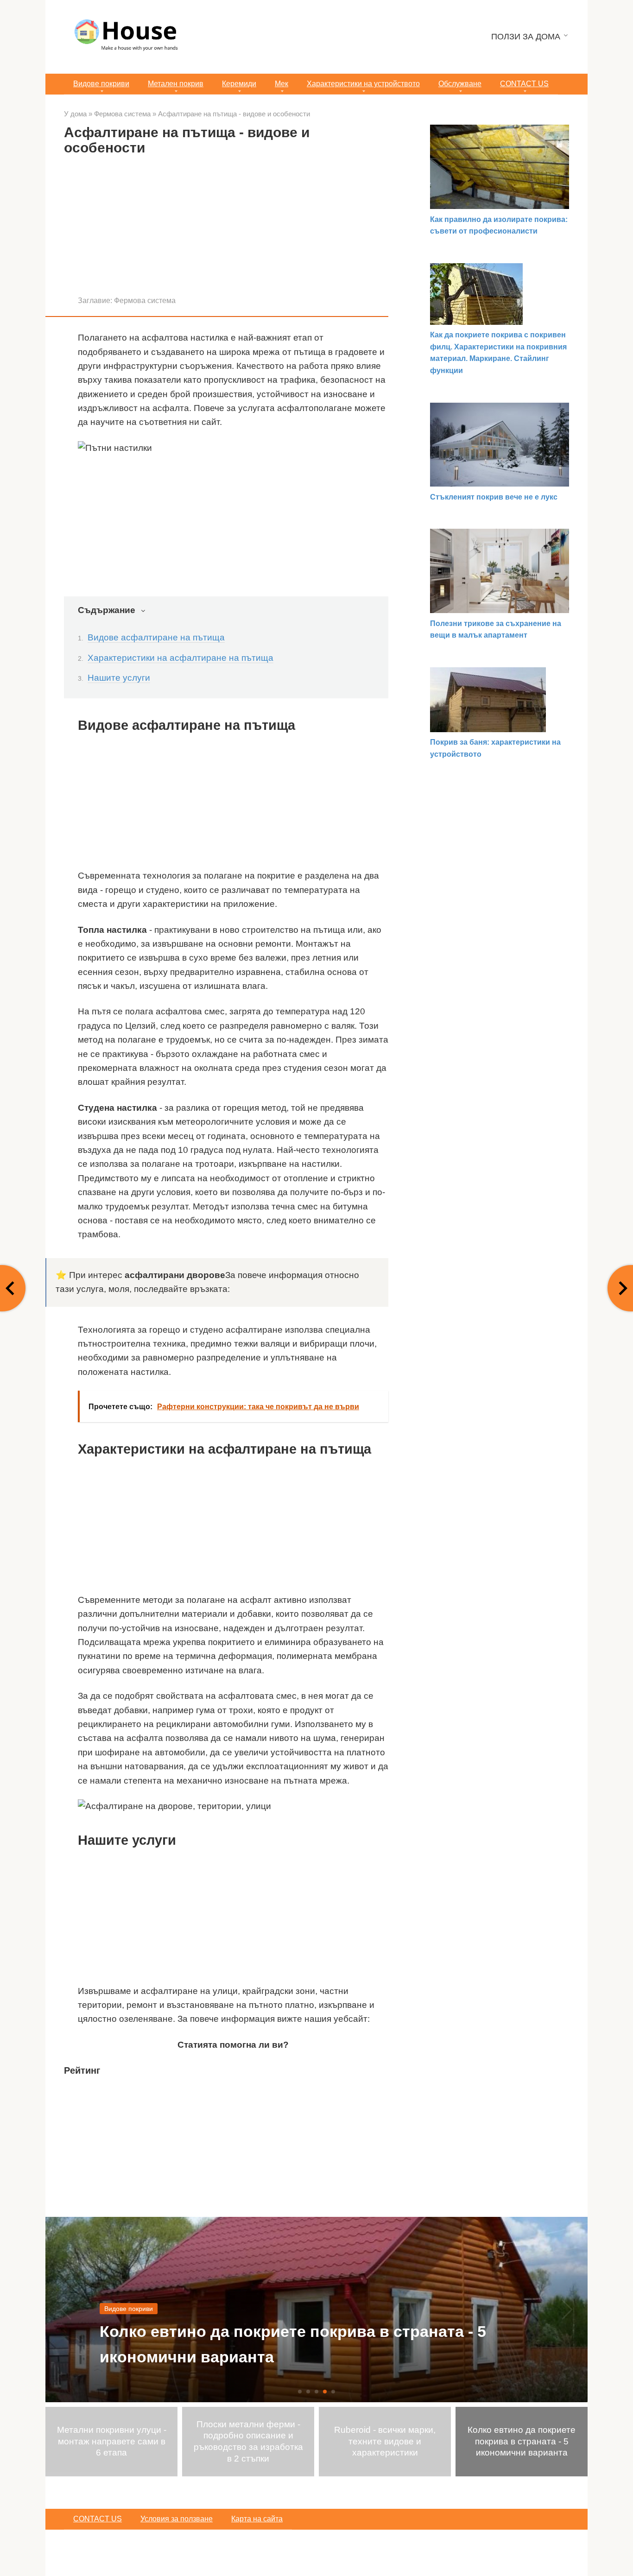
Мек (282, 84)
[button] (300, 2392)
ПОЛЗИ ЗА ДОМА (526, 37)
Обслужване (460, 84)
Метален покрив (176, 84)
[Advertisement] (226, 229)
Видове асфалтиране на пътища (156, 637)
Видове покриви (101, 84)
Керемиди (239, 84)
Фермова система (145, 300)
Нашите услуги (119, 678)
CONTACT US (524, 84)
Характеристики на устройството (363, 84)
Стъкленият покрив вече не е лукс (494, 497)
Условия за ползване (177, 2519)
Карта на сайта (257, 2519)
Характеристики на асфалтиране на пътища (180, 658)
